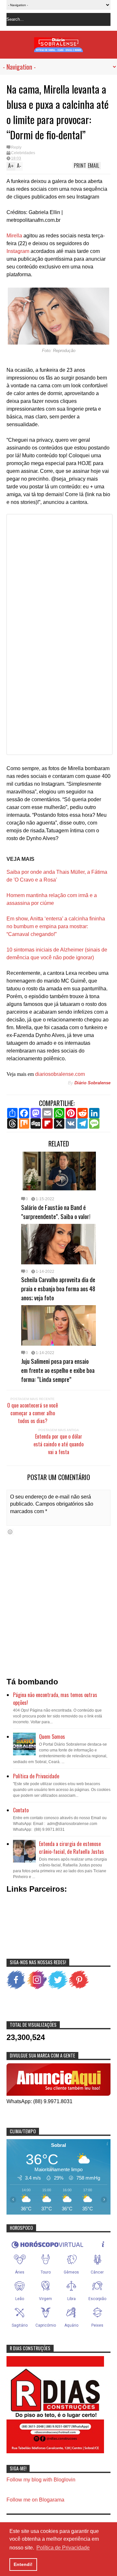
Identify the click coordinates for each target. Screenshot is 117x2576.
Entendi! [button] (23, 2564)
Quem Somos (52, 1737)
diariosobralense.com (60, 1074)
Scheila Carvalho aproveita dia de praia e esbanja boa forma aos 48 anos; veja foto (58, 1288)
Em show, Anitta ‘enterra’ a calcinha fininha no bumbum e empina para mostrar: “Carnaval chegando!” (56, 926)
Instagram (18, 251)
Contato (21, 1810)
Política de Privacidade (36, 1776)
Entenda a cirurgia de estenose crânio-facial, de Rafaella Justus (71, 1848)
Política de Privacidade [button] (63, 2548)
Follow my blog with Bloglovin (41, 2480)
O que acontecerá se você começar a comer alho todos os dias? (32, 1413)
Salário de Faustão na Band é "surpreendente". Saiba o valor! (56, 1212)
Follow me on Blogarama (35, 2500)
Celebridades (23, 153)
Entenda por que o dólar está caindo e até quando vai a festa (58, 1444)
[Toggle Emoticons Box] (10, 1532)
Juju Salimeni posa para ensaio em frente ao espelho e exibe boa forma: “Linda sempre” (58, 1370)
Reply (16, 147)
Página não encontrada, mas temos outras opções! (55, 1699)
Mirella (14, 236)
